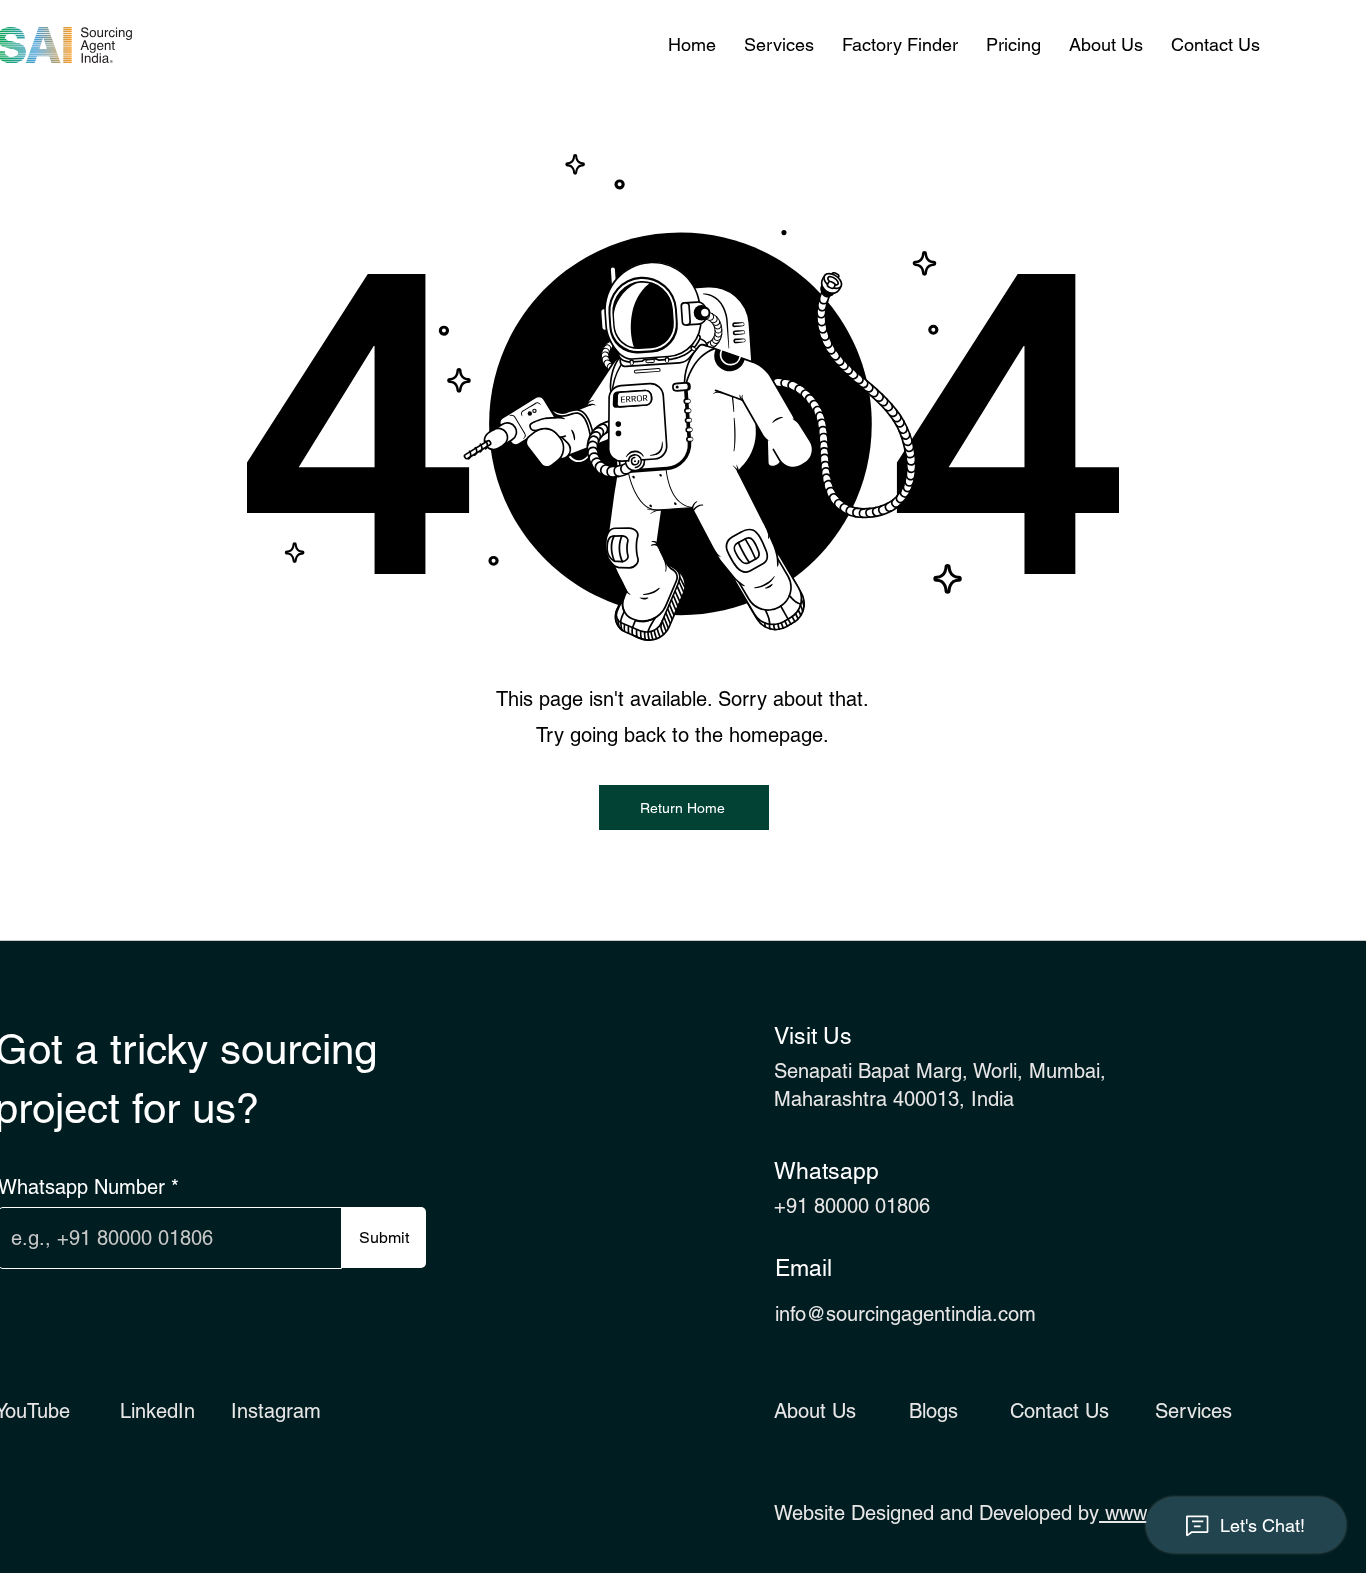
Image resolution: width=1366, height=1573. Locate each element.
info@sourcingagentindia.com (905, 1314)
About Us (815, 1411)
